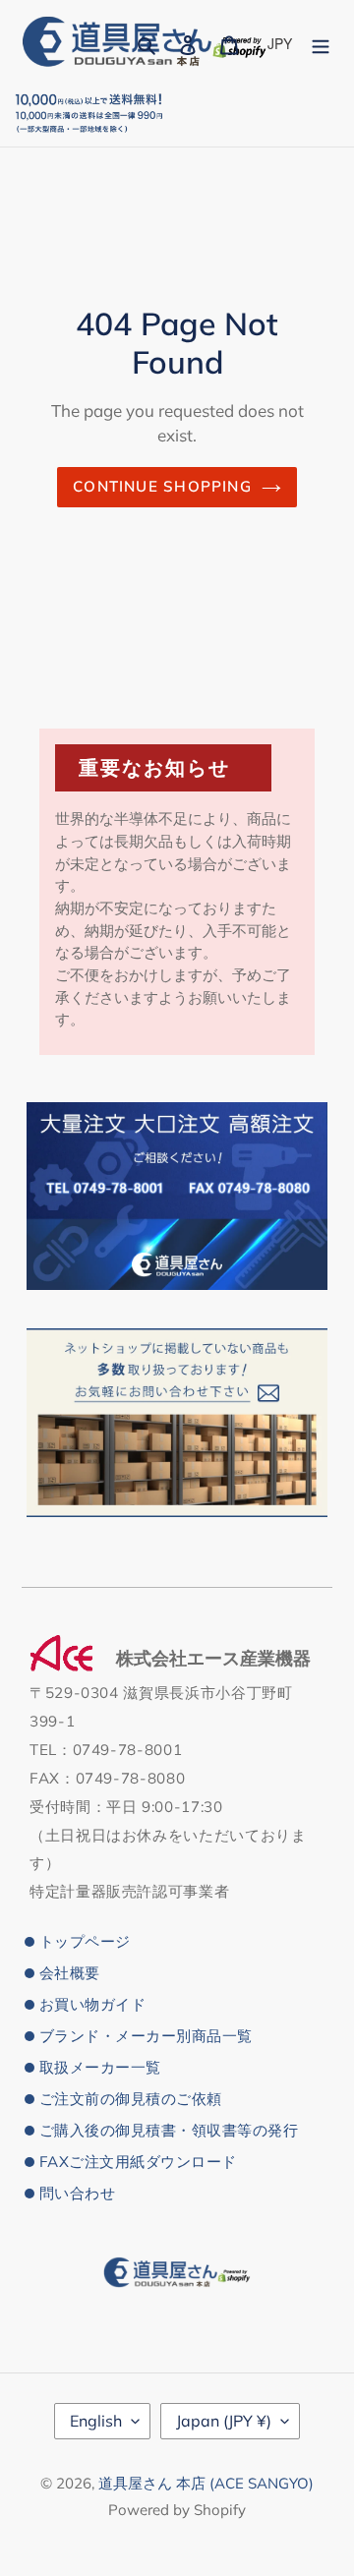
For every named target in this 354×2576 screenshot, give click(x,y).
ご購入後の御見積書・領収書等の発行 (169, 2130)
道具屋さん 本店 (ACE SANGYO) (206, 2483)
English (96, 2421)
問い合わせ (77, 2193)
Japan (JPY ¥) (224, 2421)
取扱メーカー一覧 (100, 2067)
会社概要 (70, 1973)
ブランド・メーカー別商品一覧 (146, 2036)
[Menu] (321, 43)
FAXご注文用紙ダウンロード (138, 2162)
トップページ (85, 1941)
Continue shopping (162, 486)
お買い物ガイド (92, 2004)
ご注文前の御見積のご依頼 (131, 2099)
